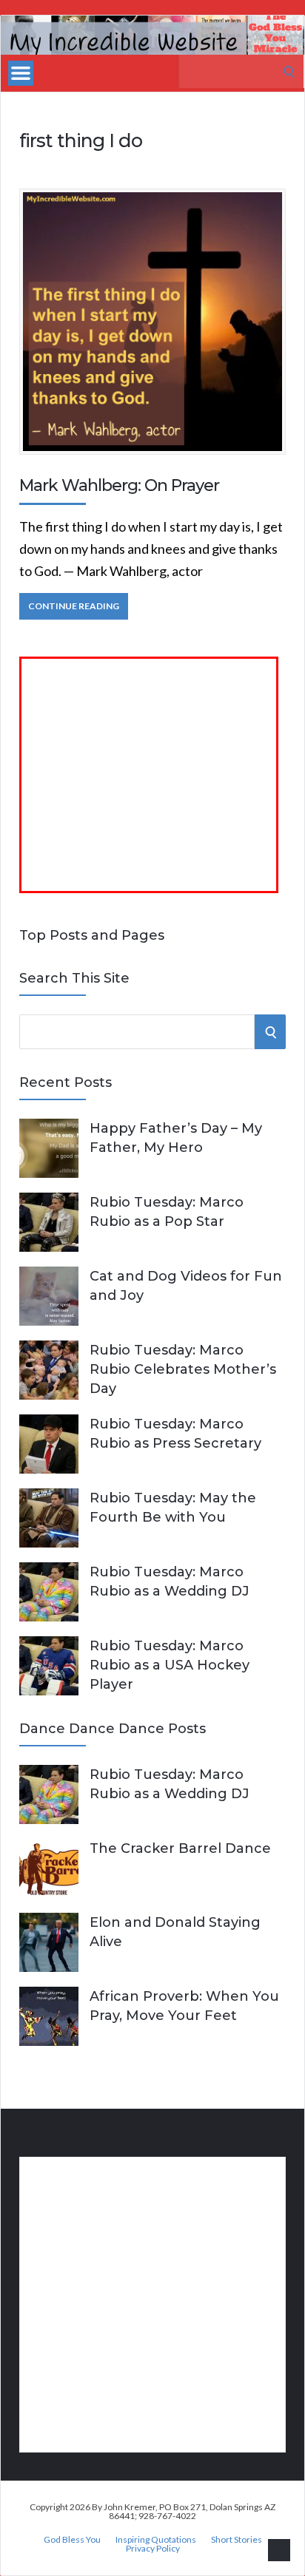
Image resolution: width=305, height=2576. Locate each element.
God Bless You (72, 2540)
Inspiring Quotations (156, 2540)
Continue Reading (74, 606)
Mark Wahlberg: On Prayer (119, 485)
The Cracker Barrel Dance (180, 1848)
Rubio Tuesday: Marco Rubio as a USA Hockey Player (170, 1665)
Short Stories (237, 2540)
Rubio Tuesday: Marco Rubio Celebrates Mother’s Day (183, 1369)
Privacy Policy (153, 2549)
